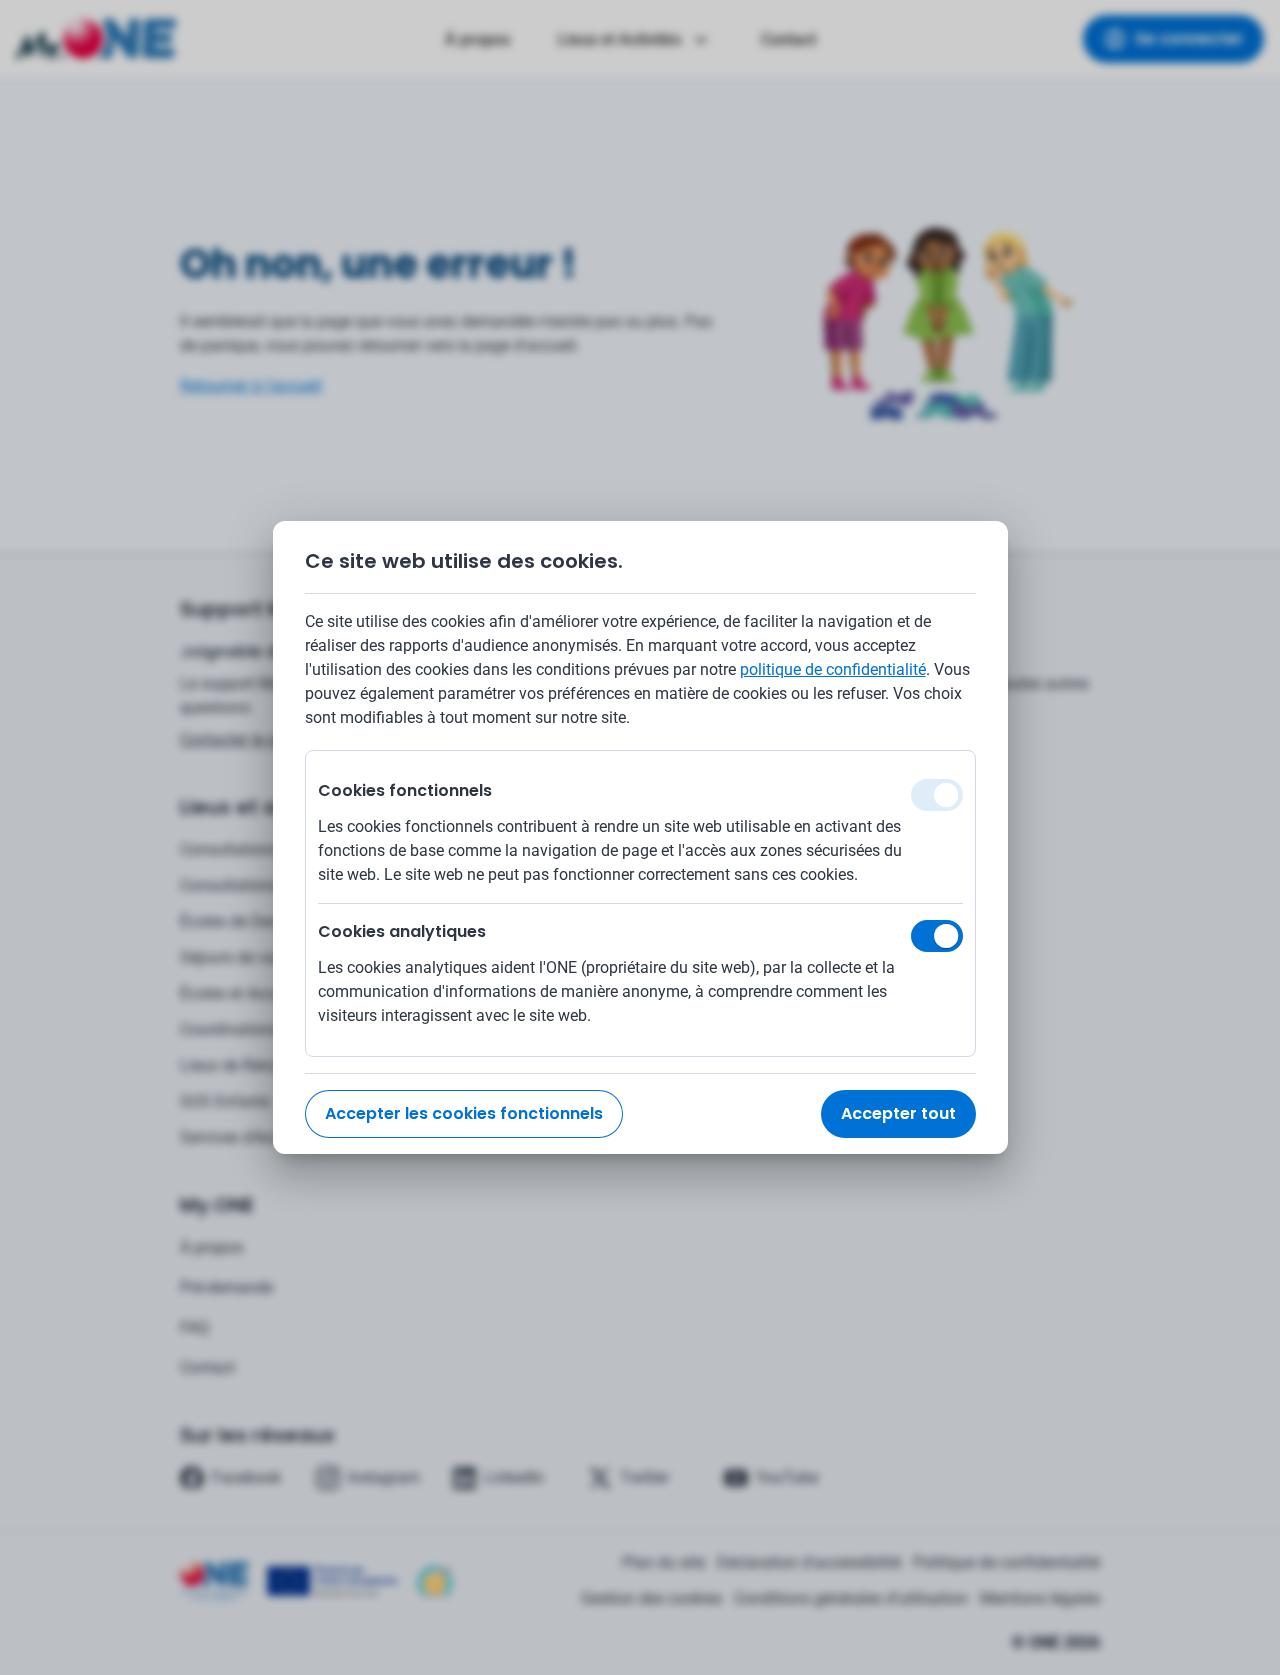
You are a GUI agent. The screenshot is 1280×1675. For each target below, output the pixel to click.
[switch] (937, 936)
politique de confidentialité (833, 669)
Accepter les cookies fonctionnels (464, 1113)
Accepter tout (898, 1113)
